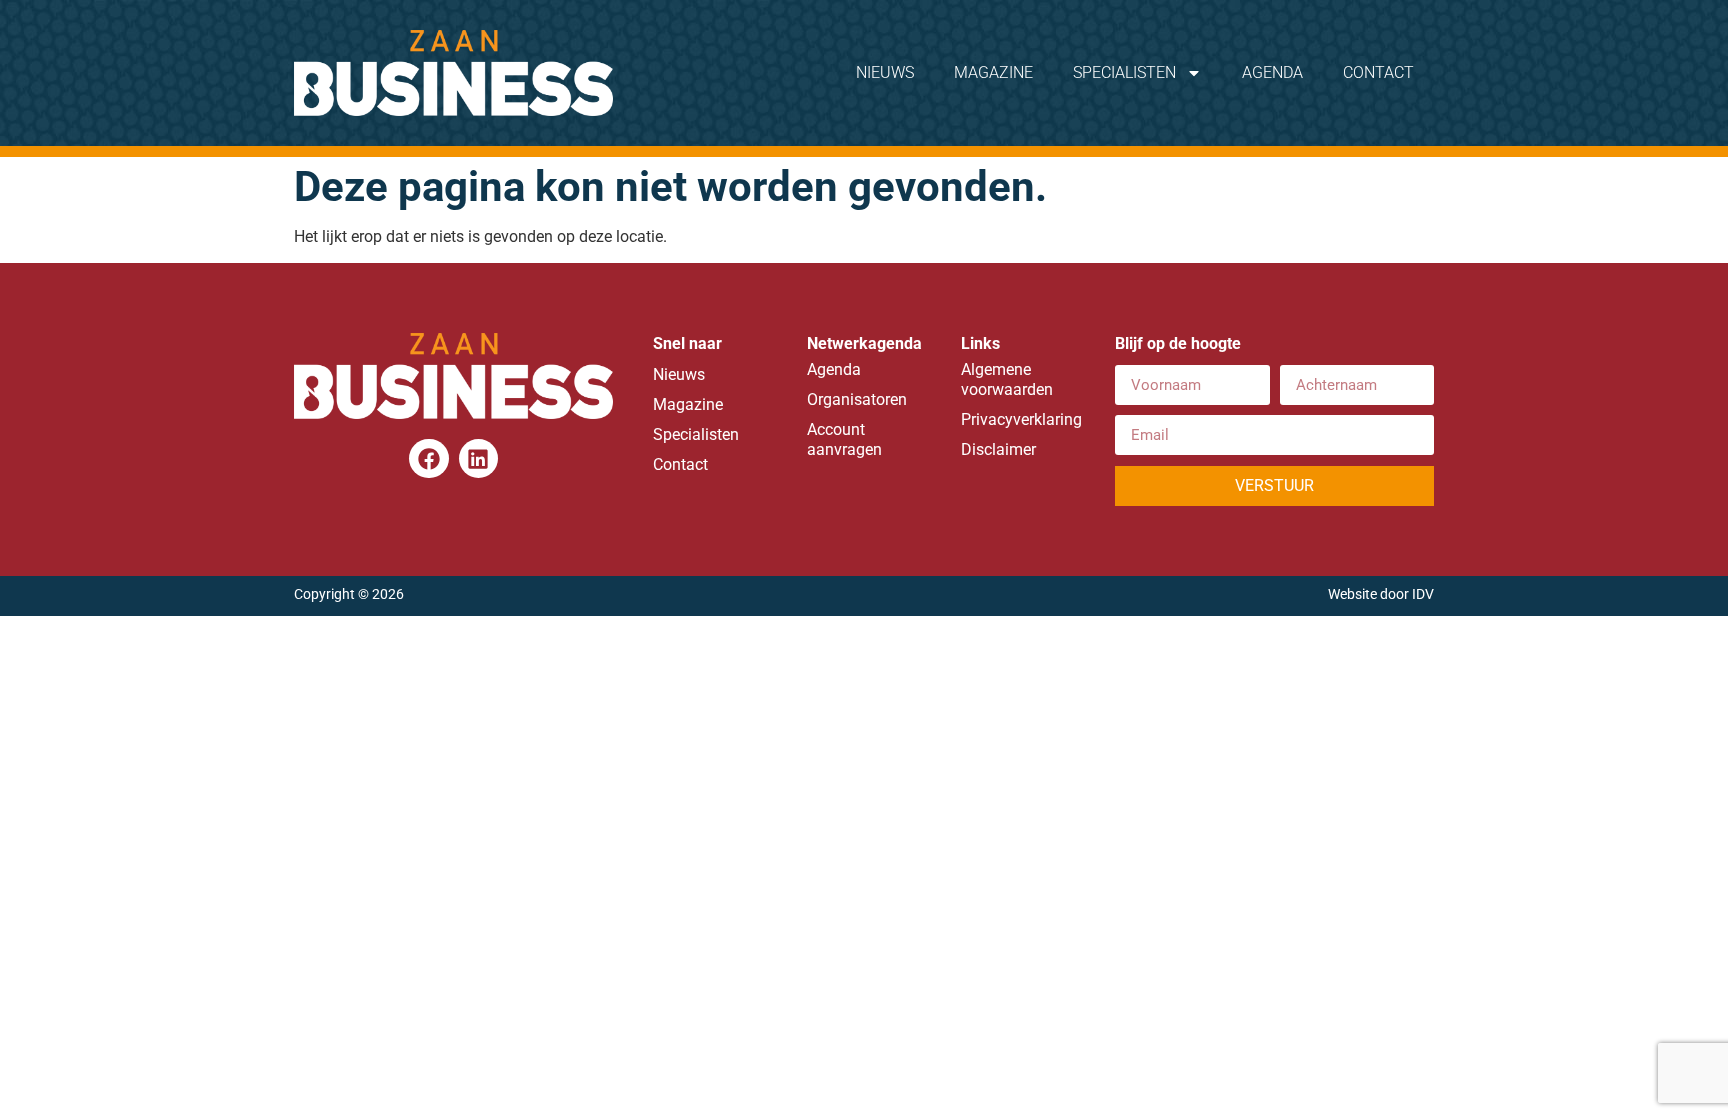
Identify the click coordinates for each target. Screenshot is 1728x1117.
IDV (1423, 594)
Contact (1378, 72)
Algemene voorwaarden (1007, 379)
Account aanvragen (844, 439)
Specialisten (1124, 72)
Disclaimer (998, 449)
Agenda (1272, 72)
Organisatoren (857, 399)
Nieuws (885, 72)
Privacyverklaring (1018, 419)
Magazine (993, 72)
